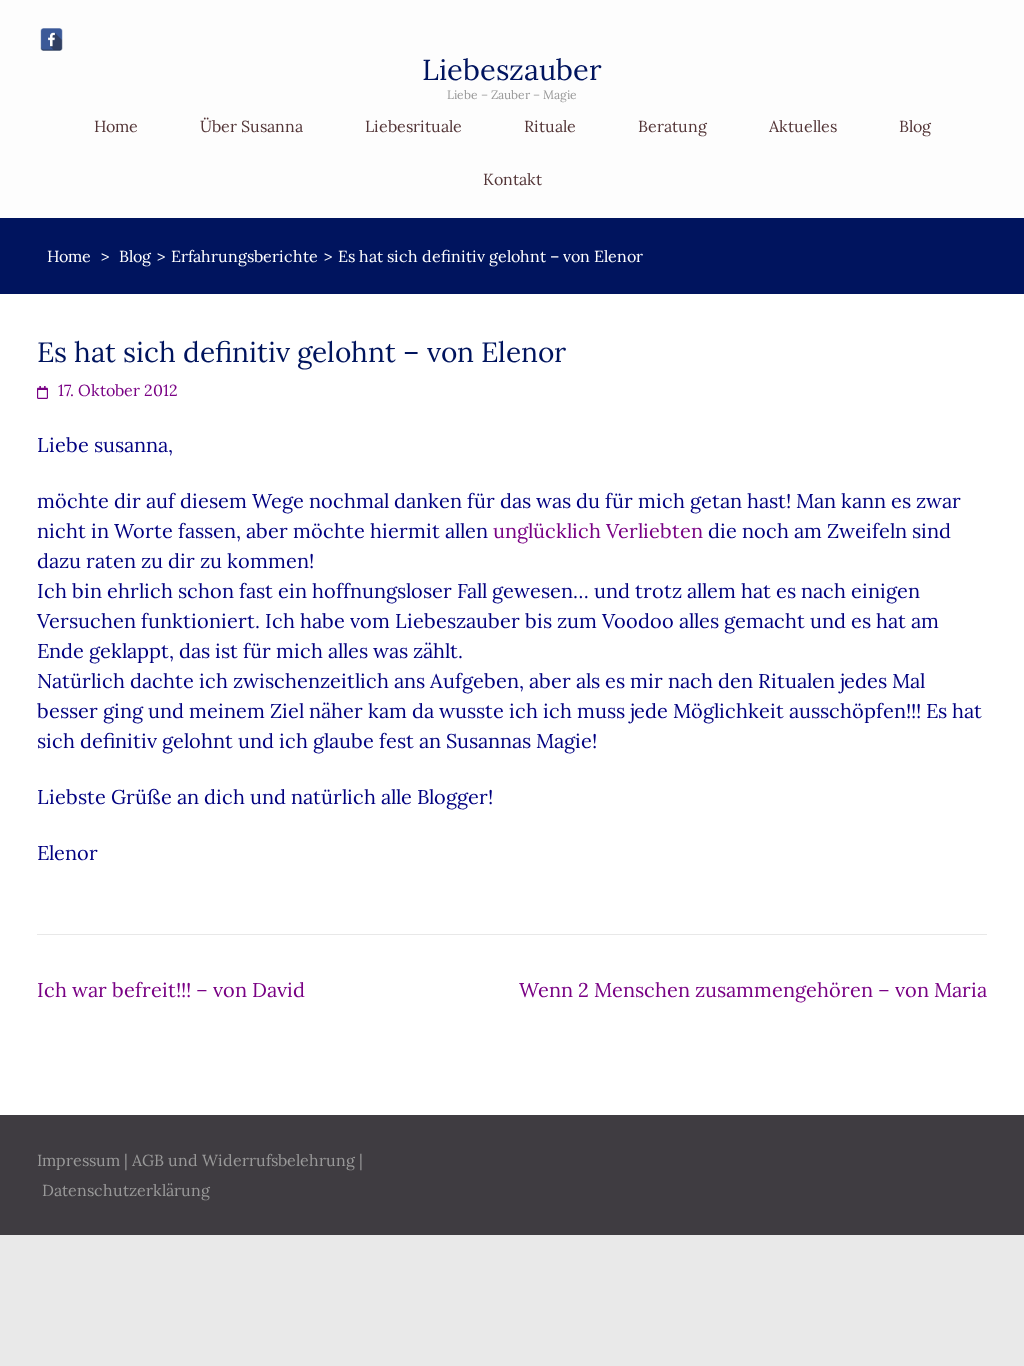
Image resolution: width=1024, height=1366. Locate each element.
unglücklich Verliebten (598, 530)
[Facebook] (51, 39)
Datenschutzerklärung (126, 1190)
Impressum (78, 1160)
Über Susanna (251, 126)
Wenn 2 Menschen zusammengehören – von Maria (753, 989)
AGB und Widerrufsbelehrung (243, 1160)
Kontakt (512, 179)
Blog (915, 126)
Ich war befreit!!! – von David (171, 989)
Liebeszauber (512, 69)
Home (116, 126)
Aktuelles (803, 126)
